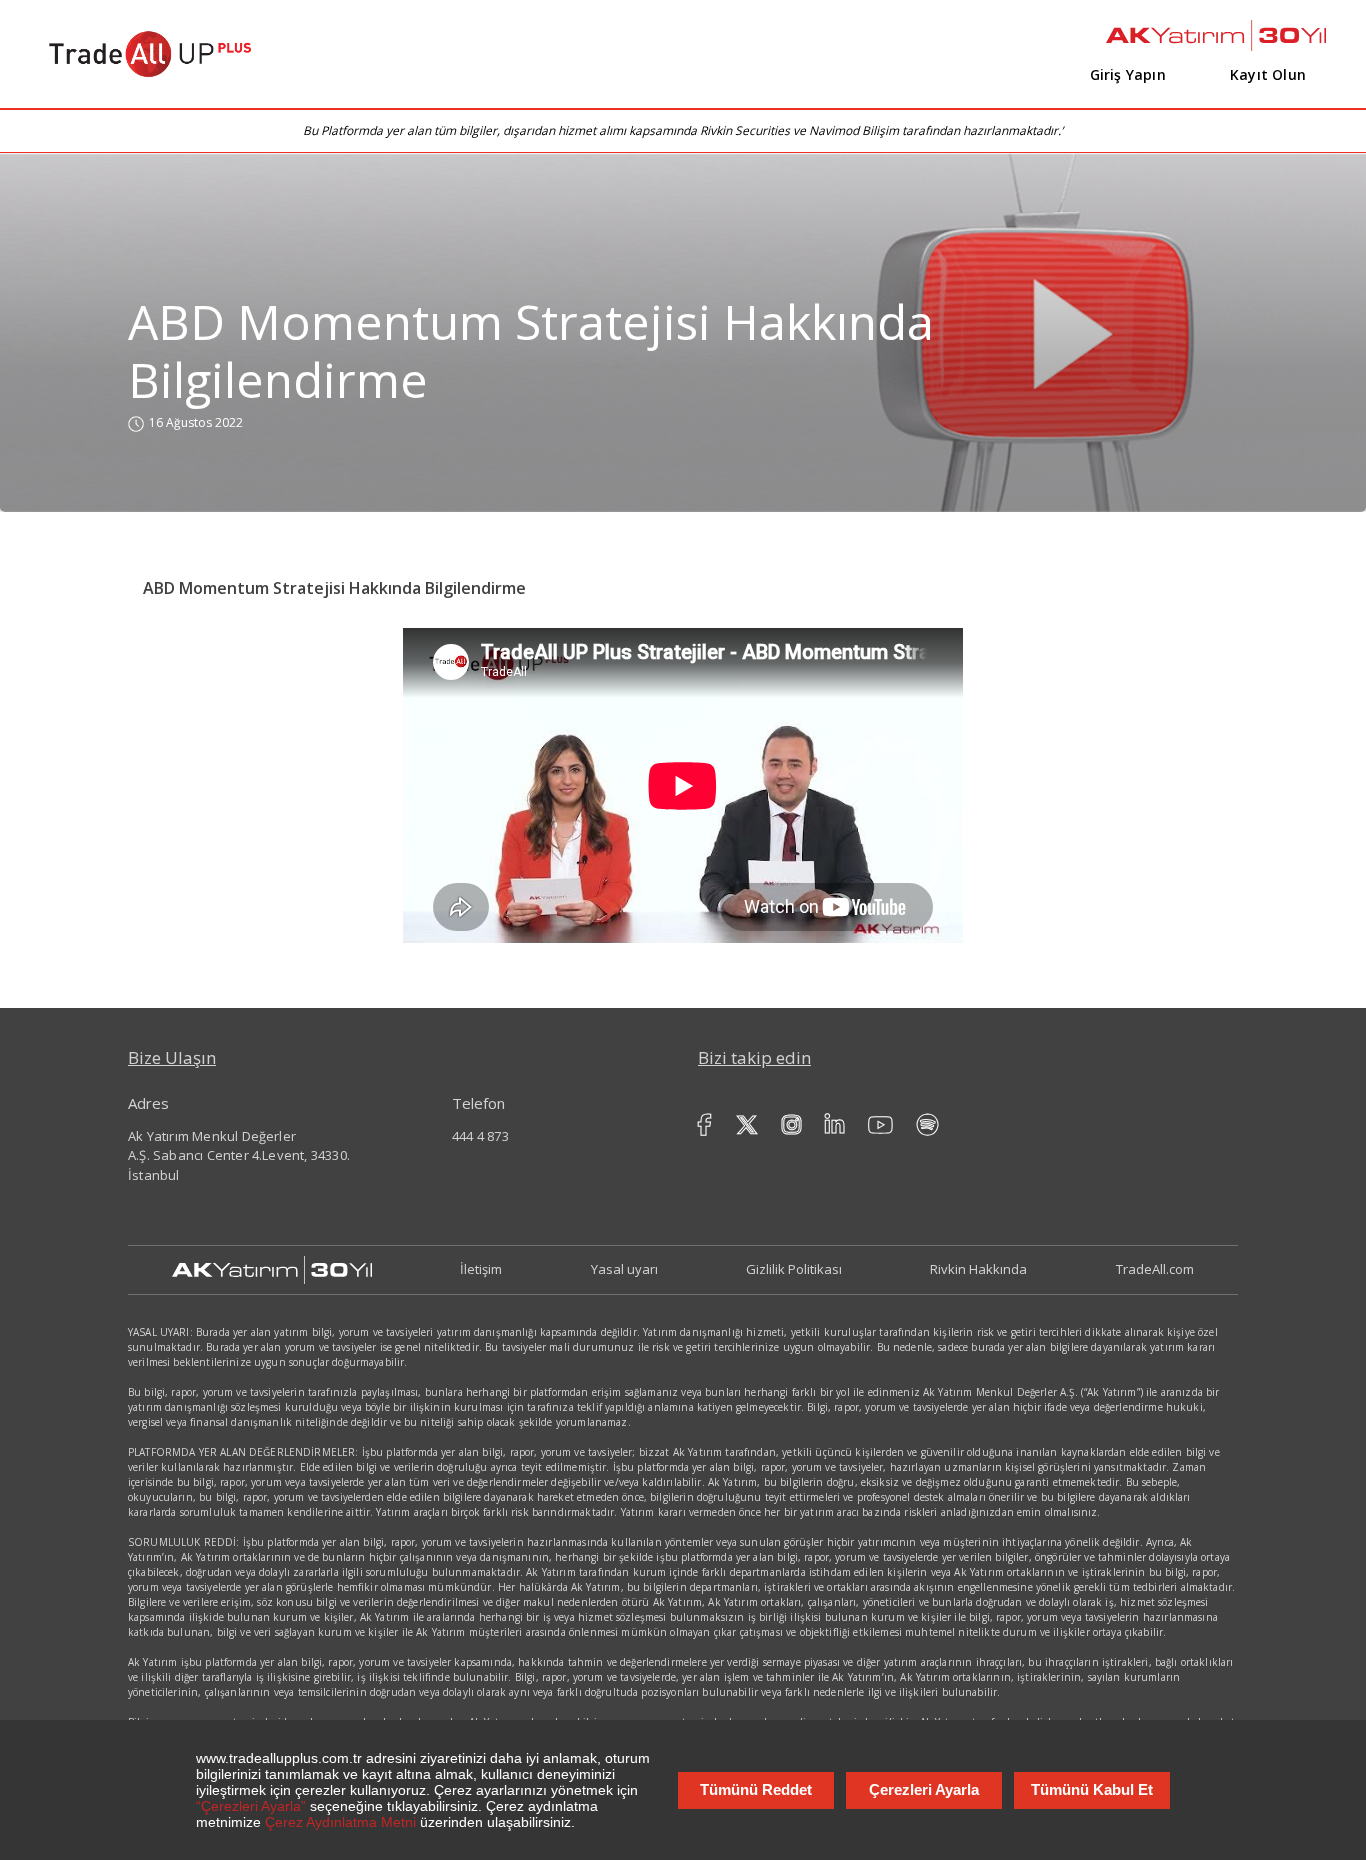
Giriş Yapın (1128, 74)
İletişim (481, 1269)
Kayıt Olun (1268, 74)
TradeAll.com (1155, 1269)
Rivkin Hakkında (978, 1269)
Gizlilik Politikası (794, 1269)
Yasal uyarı (624, 1269)
